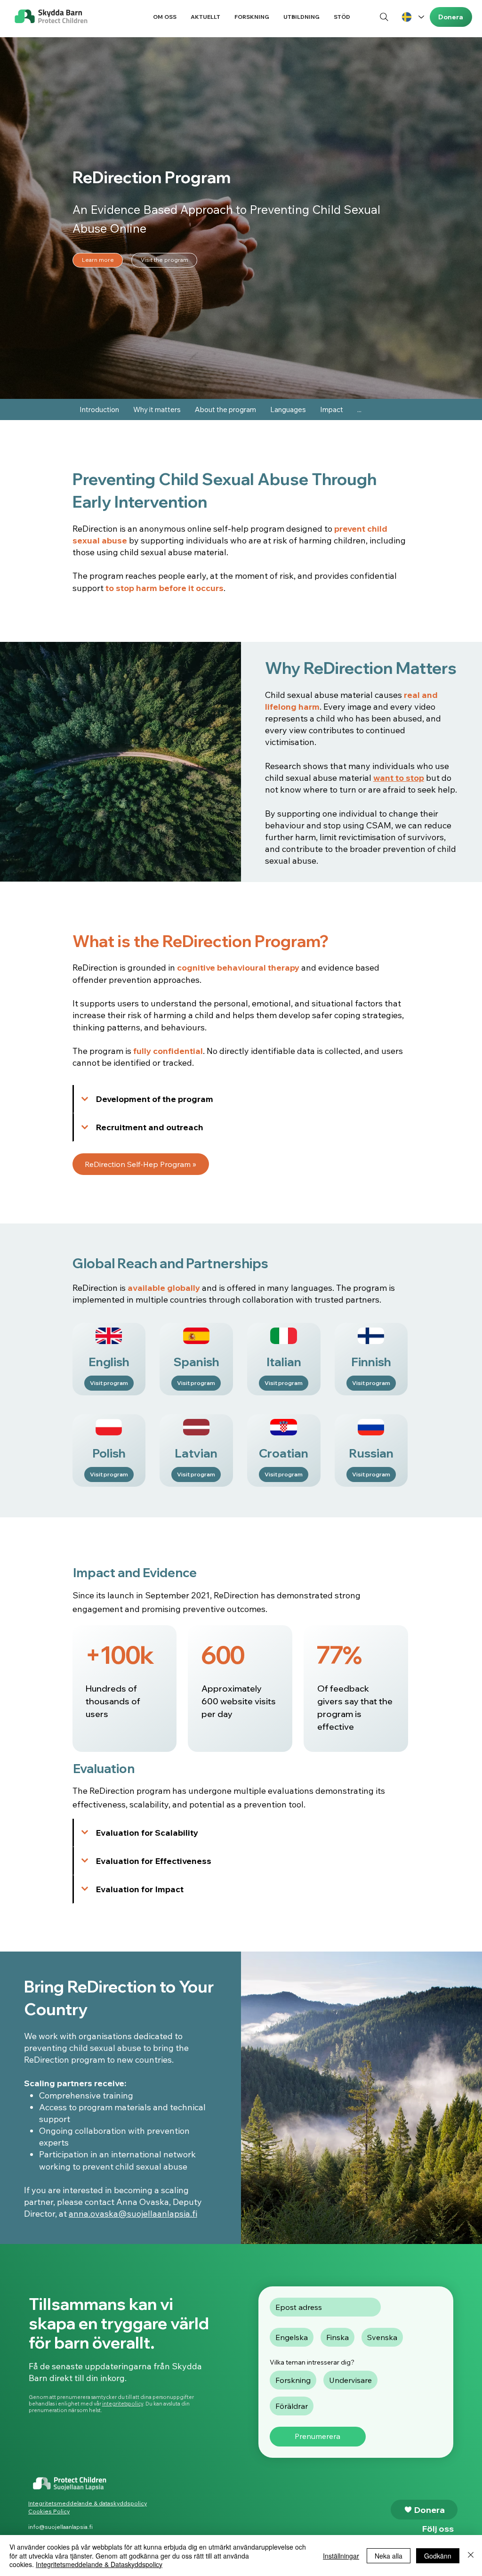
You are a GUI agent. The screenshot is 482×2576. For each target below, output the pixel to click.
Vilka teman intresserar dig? (312, 2362)
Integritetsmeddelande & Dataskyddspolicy (99, 2564)
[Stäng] (471, 2556)
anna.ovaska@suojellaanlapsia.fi (133, 2214)
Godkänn (438, 2556)
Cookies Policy (49, 2511)
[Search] (384, 17)
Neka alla (389, 2556)
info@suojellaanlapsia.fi (60, 2527)
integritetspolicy (123, 2404)
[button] (165, 17)
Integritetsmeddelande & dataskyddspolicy (88, 2503)
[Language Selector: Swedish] (412, 17)
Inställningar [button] (341, 2556)
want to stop (399, 778)
